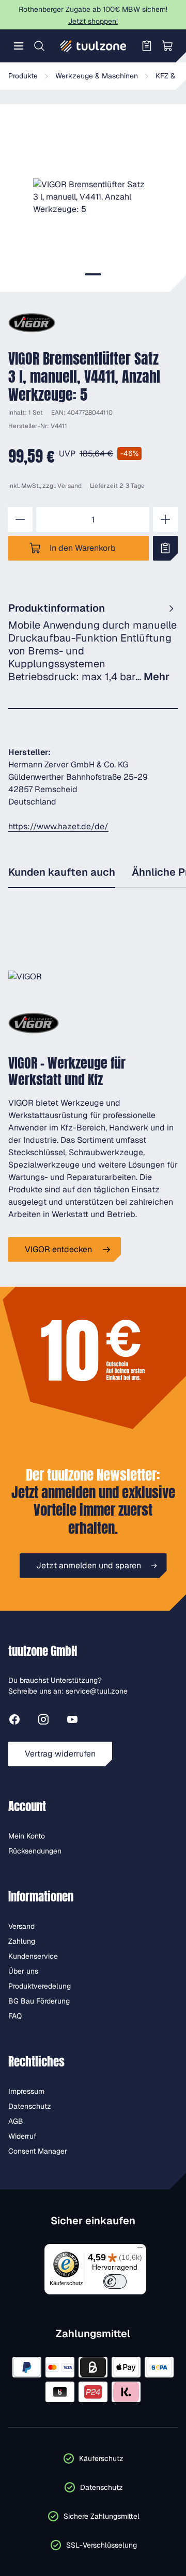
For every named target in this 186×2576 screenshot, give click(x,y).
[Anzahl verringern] (20, 519)
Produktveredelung (40, 1986)
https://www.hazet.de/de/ (58, 826)
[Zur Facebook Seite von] (14, 1721)
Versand (69, 486)
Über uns (23, 1971)
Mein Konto (27, 1836)
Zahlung (22, 1941)
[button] (93, 197)
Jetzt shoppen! (93, 21)
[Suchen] (39, 46)
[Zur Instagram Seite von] (43, 1721)
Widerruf (22, 2136)
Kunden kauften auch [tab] (62, 872)
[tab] (93, 274)
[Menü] (19, 46)
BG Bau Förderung (39, 2001)
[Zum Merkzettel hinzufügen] (165, 548)
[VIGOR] (32, 323)
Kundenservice (33, 1956)
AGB (16, 2121)
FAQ (15, 2016)
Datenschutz (30, 2106)
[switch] (115, 2282)
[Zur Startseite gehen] (93, 46)
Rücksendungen (35, 1851)
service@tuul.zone (97, 1691)
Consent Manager (38, 2151)
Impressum (26, 2091)
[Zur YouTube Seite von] (72, 1721)
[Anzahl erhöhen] (165, 519)
